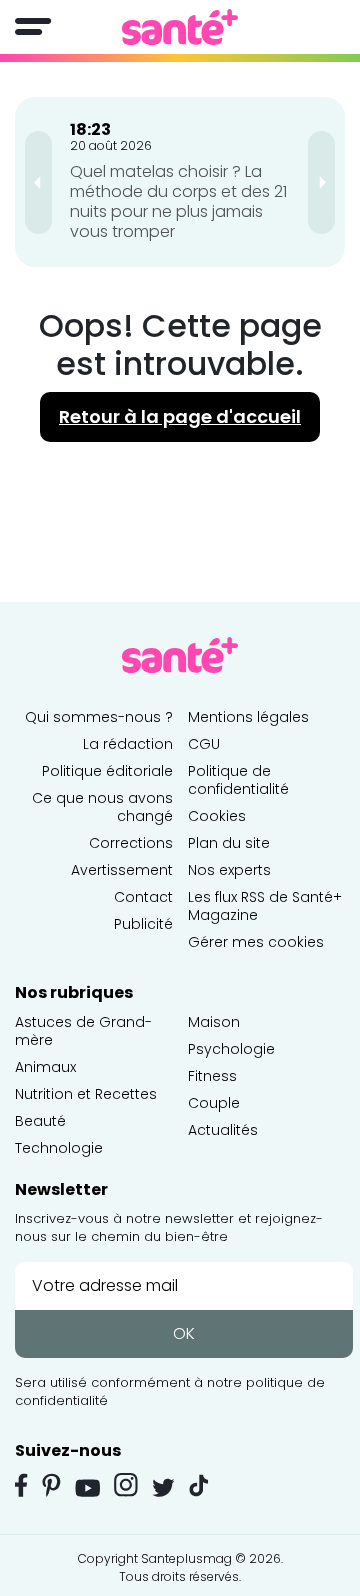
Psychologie (231, 1049)
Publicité (143, 924)
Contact (143, 897)
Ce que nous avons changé (102, 807)
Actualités (223, 1130)
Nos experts (229, 870)
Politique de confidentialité (238, 780)
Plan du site (229, 843)
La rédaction (128, 744)
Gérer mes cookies (256, 942)
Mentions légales (248, 717)
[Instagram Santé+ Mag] (126, 1485)
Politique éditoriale (107, 771)
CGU (204, 744)
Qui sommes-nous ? (99, 717)
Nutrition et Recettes (86, 1094)
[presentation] (38, 182)
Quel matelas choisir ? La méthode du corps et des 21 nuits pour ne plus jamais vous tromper (178, 201)
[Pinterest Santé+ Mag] (51, 1485)
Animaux (45, 1067)
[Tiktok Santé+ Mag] (199, 1484)
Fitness (212, 1076)
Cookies (217, 816)
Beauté (40, 1121)
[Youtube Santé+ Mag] (87, 1488)
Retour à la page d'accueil (180, 416)
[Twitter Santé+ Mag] (163, 1487)
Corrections (131, 843)
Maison (214, 1022)
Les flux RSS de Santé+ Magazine (265, 906)
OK (184, 1333)
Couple (214, 1103)
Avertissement (122, 870)
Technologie (59, 1148)
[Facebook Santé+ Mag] (21, 1485)
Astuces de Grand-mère (83, 1031)
